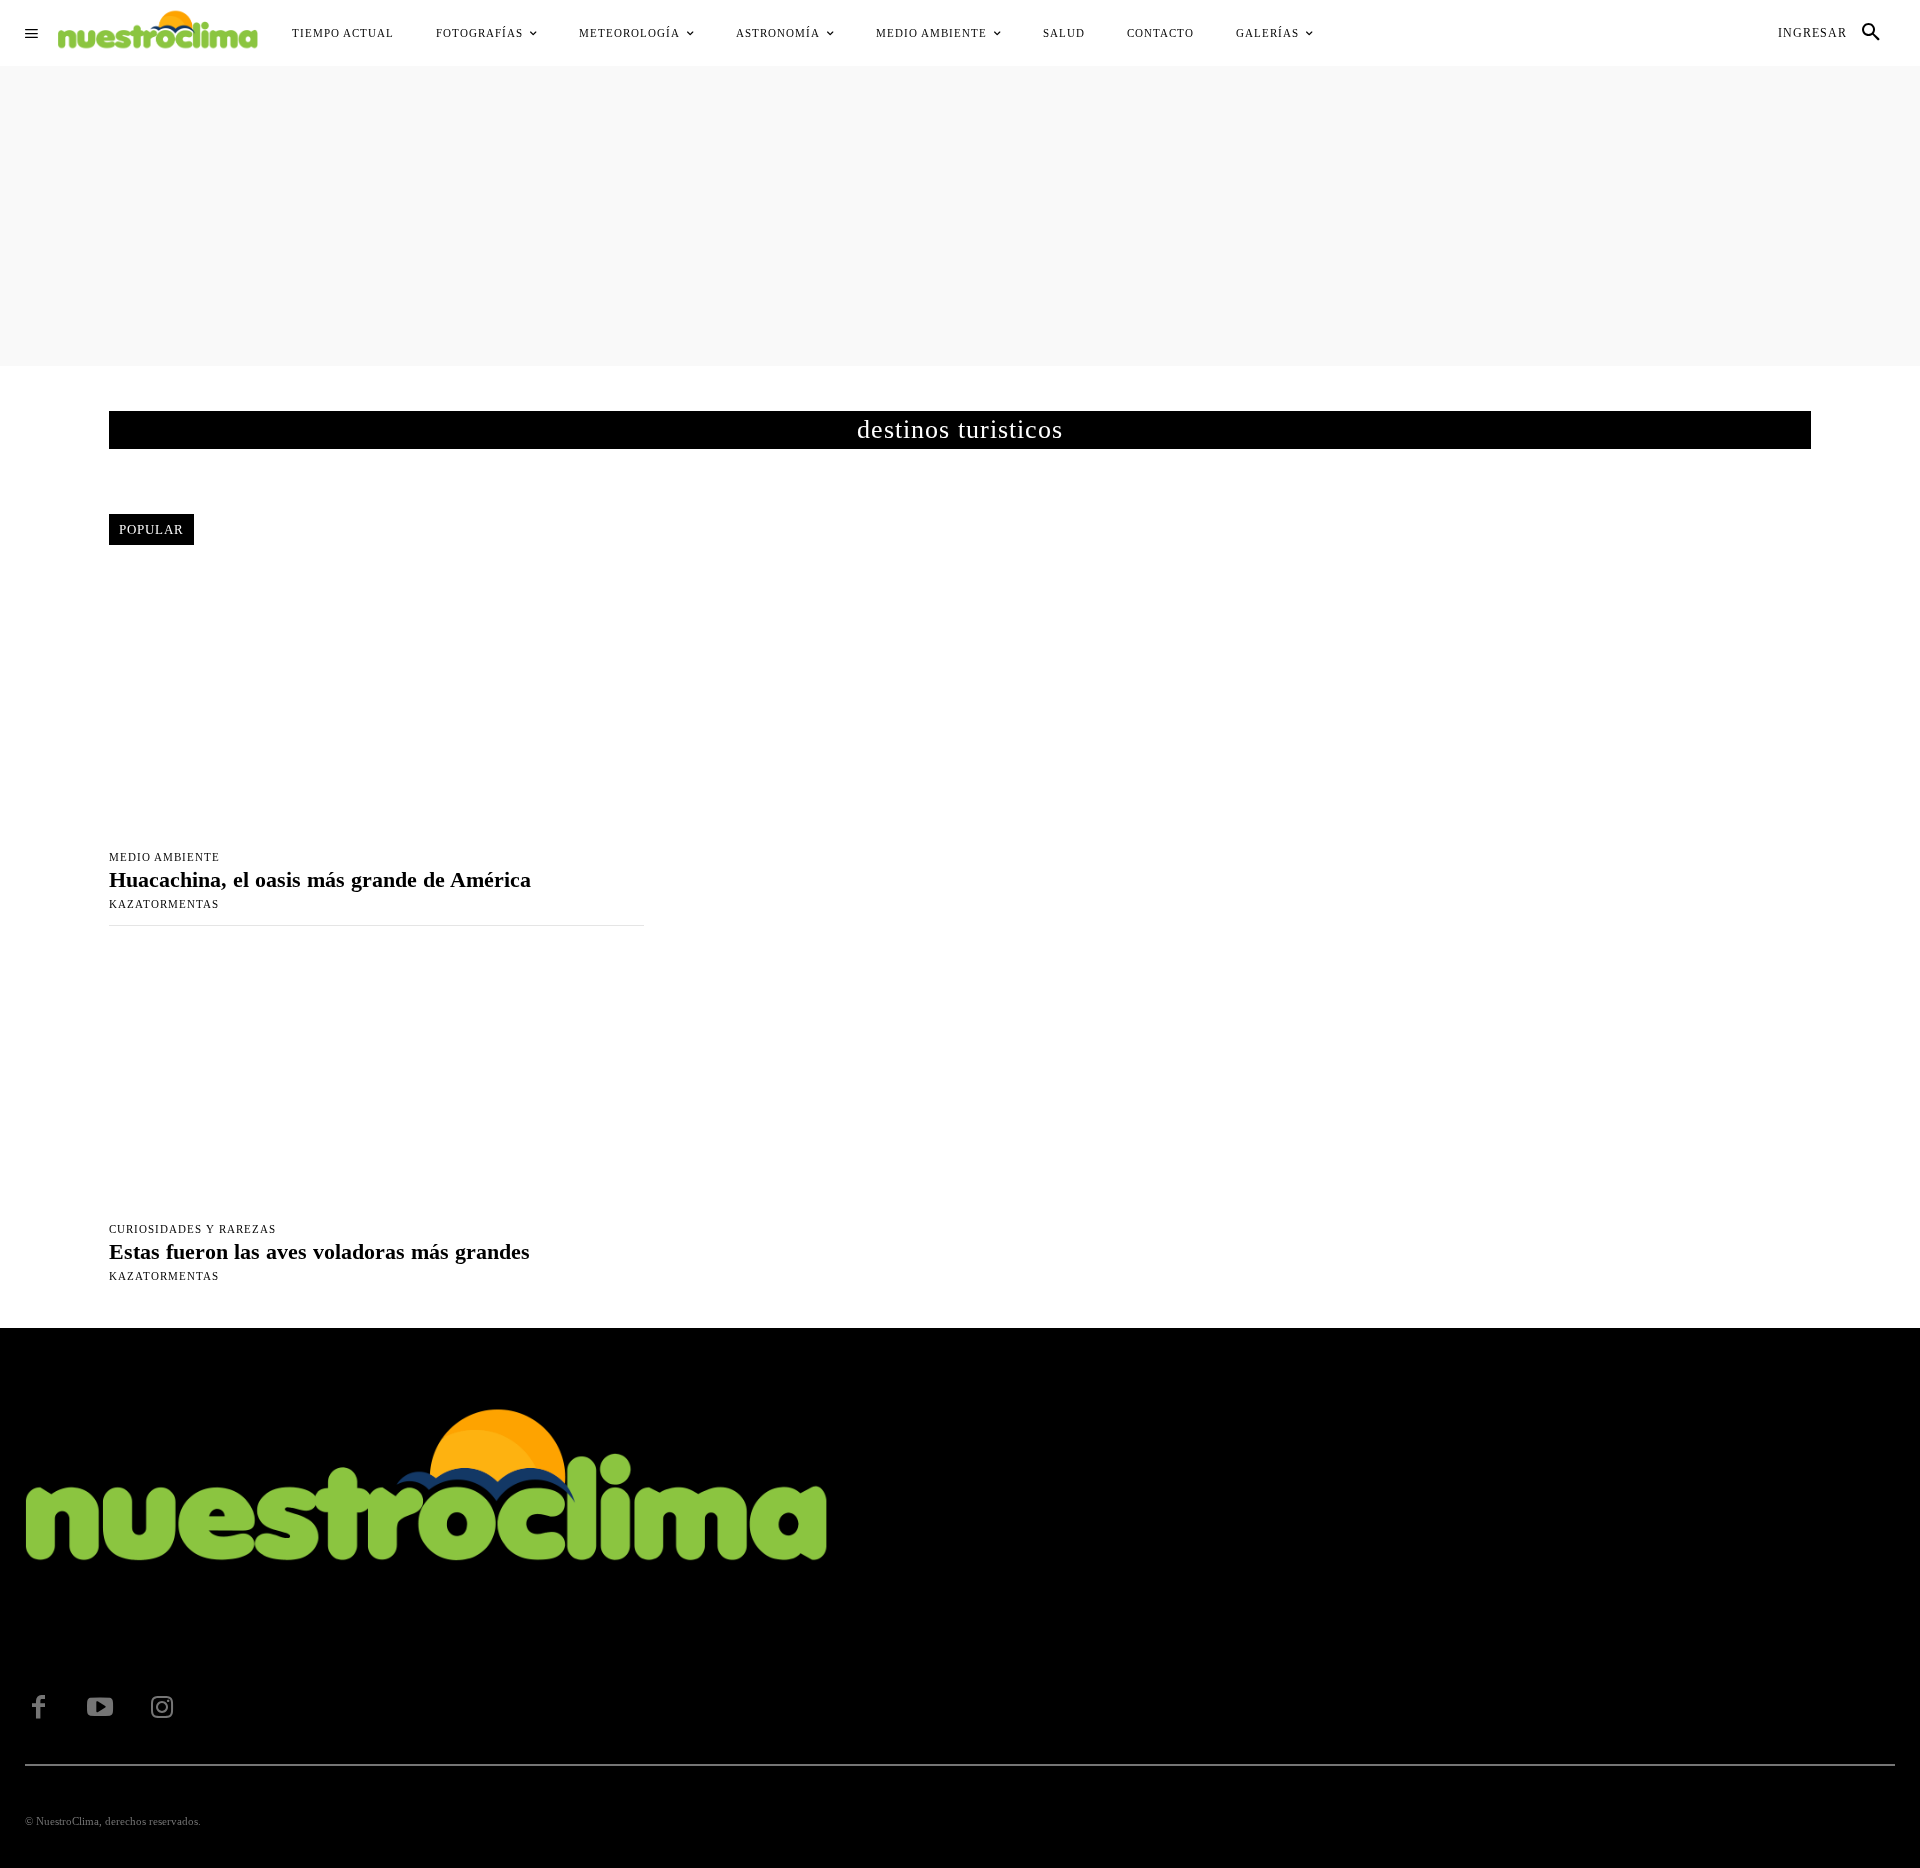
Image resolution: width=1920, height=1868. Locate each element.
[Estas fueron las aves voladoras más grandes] (376, 1078)
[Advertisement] (960, 216)
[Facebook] (38, 1708)
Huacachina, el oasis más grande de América (320, 879)
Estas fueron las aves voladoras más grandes (319, 1251)
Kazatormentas (164, 904)
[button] (1871, 33)
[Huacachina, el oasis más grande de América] (376, 705)
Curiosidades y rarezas (192, 1229)
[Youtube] (100, 1708)
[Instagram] (162, 1708)
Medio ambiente (164, 857)
